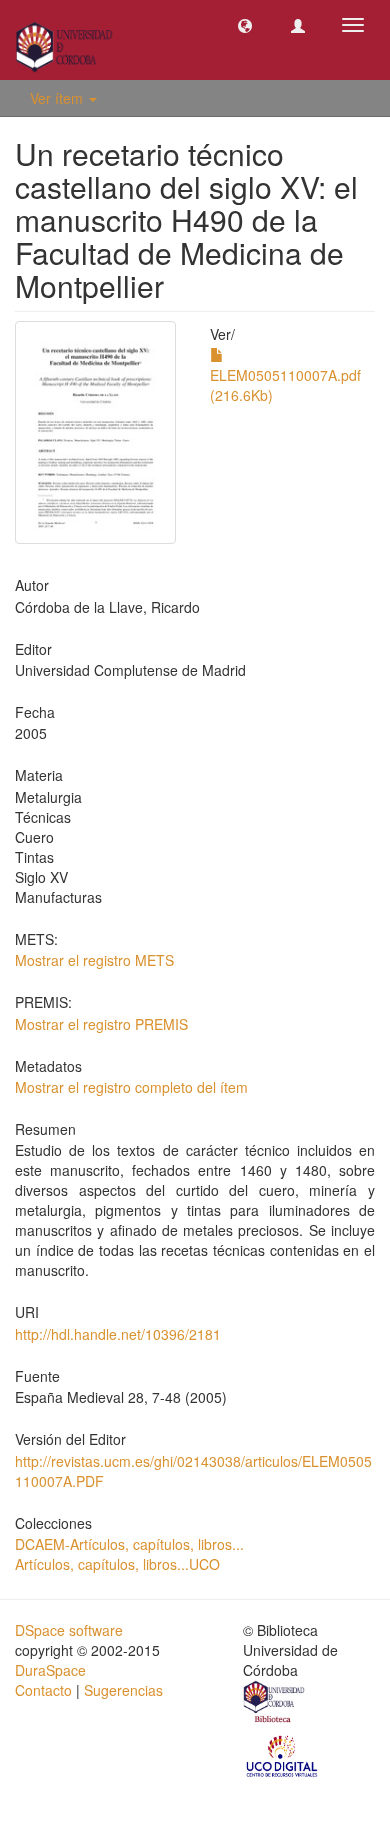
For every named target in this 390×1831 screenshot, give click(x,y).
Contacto (43, 1690)
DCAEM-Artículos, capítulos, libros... (129, 1544)
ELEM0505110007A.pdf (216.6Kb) (285, 385)
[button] (245, 25)
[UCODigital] (283, 1755)
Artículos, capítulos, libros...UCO (117, 1564)
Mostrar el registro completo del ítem (131, 1087)
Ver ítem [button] (58, 98)
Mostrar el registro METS (94, 960)
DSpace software (69, 1630)
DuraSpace (50, 1670)
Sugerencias (123, 1690)
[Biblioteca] (275, 1704)
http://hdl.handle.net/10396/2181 (118, 1334)
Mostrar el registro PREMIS (101, 1024)
